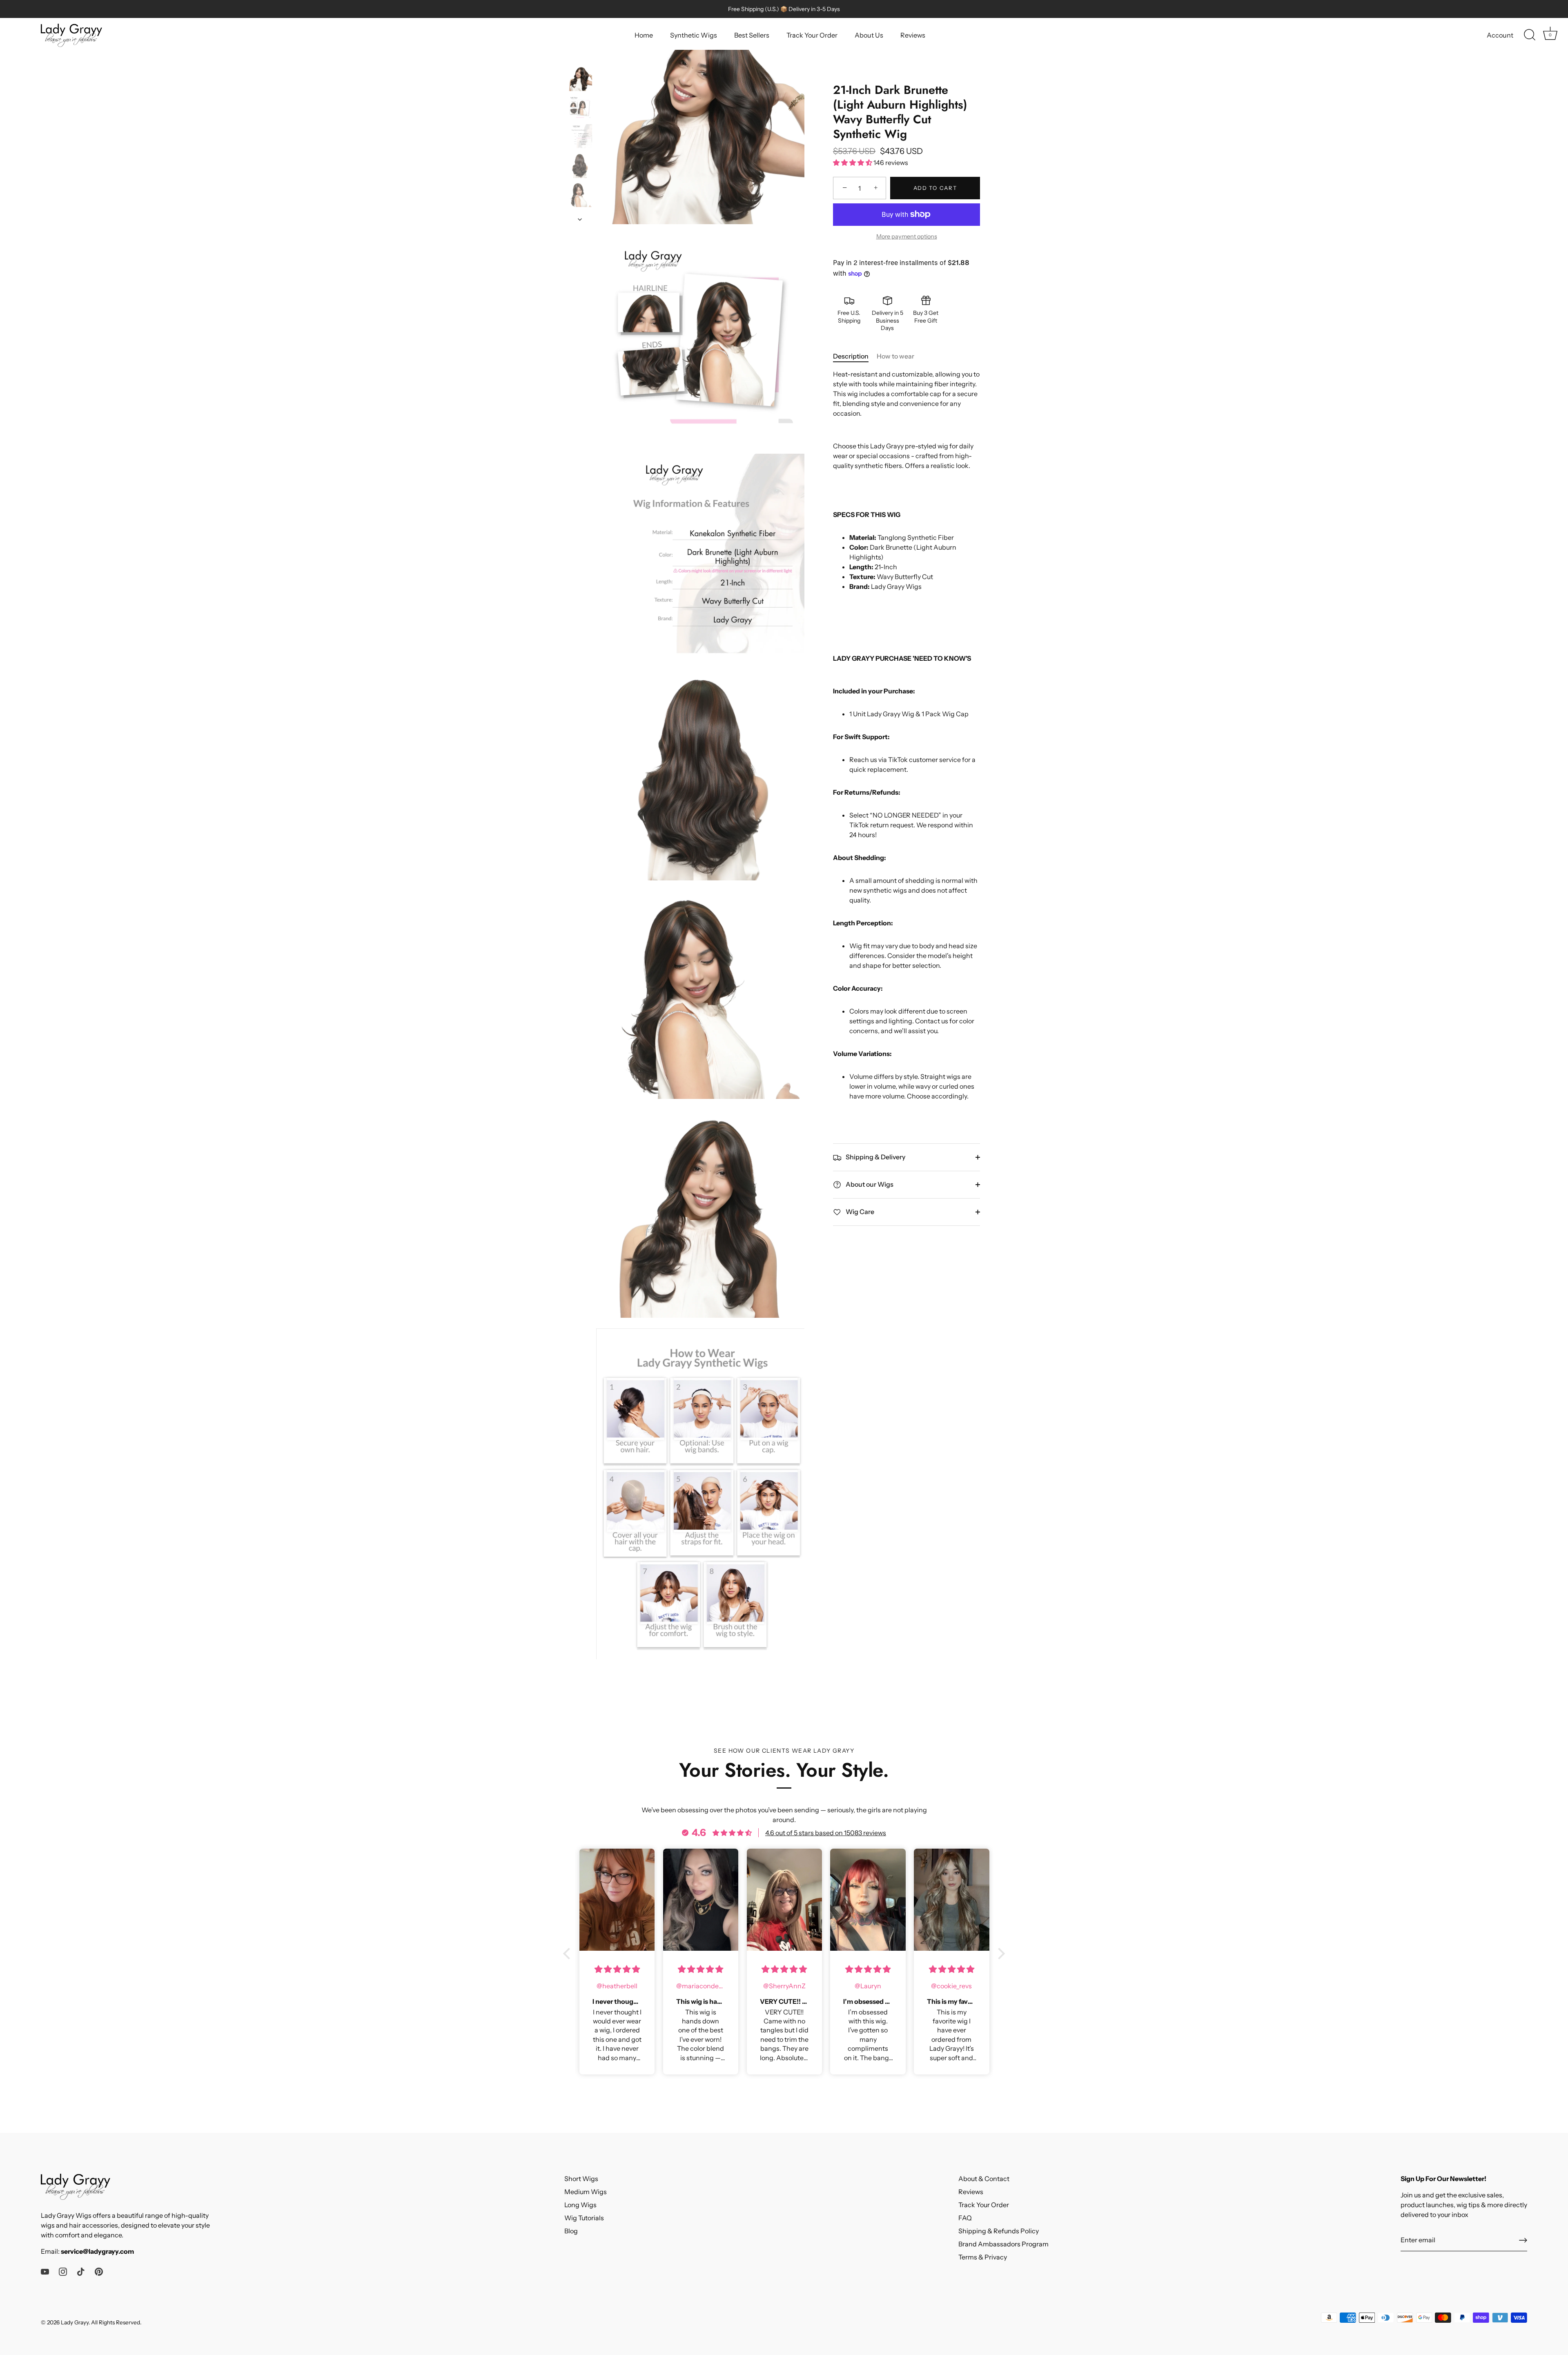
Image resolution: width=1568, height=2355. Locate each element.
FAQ (965, 2218)
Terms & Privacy (983, 2257)
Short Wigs (581, 2179)
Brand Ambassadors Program (1003, 2244)
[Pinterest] (99, 2271)
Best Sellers (752, 35)
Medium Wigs (586, 2192)
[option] (580, 80)
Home (644, 35)
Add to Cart (935, 188)
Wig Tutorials (584, 2218)
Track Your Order (812, 35)
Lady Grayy (75, 2322)
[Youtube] (45, 2271)
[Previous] (580, 58)
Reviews (913, 35)
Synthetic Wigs (694, 35)
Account (1500, 35)
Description (851, 356)
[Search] (1530, 35)
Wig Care (859, 1212)
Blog (571, 2231)
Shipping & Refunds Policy (999, 2231)
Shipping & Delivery (875, 1157)
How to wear (895, 356)
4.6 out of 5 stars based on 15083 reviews (826, 1833)
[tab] (855, 356)
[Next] (580, 219)
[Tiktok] (81, 2271)
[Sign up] (1523, 2240)
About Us (869, 35)
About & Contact (984, 2179)
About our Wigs (869, 1184)
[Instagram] (63, 2271)
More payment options (907, 236)
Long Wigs (580, 2205)
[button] (569, 1954)
